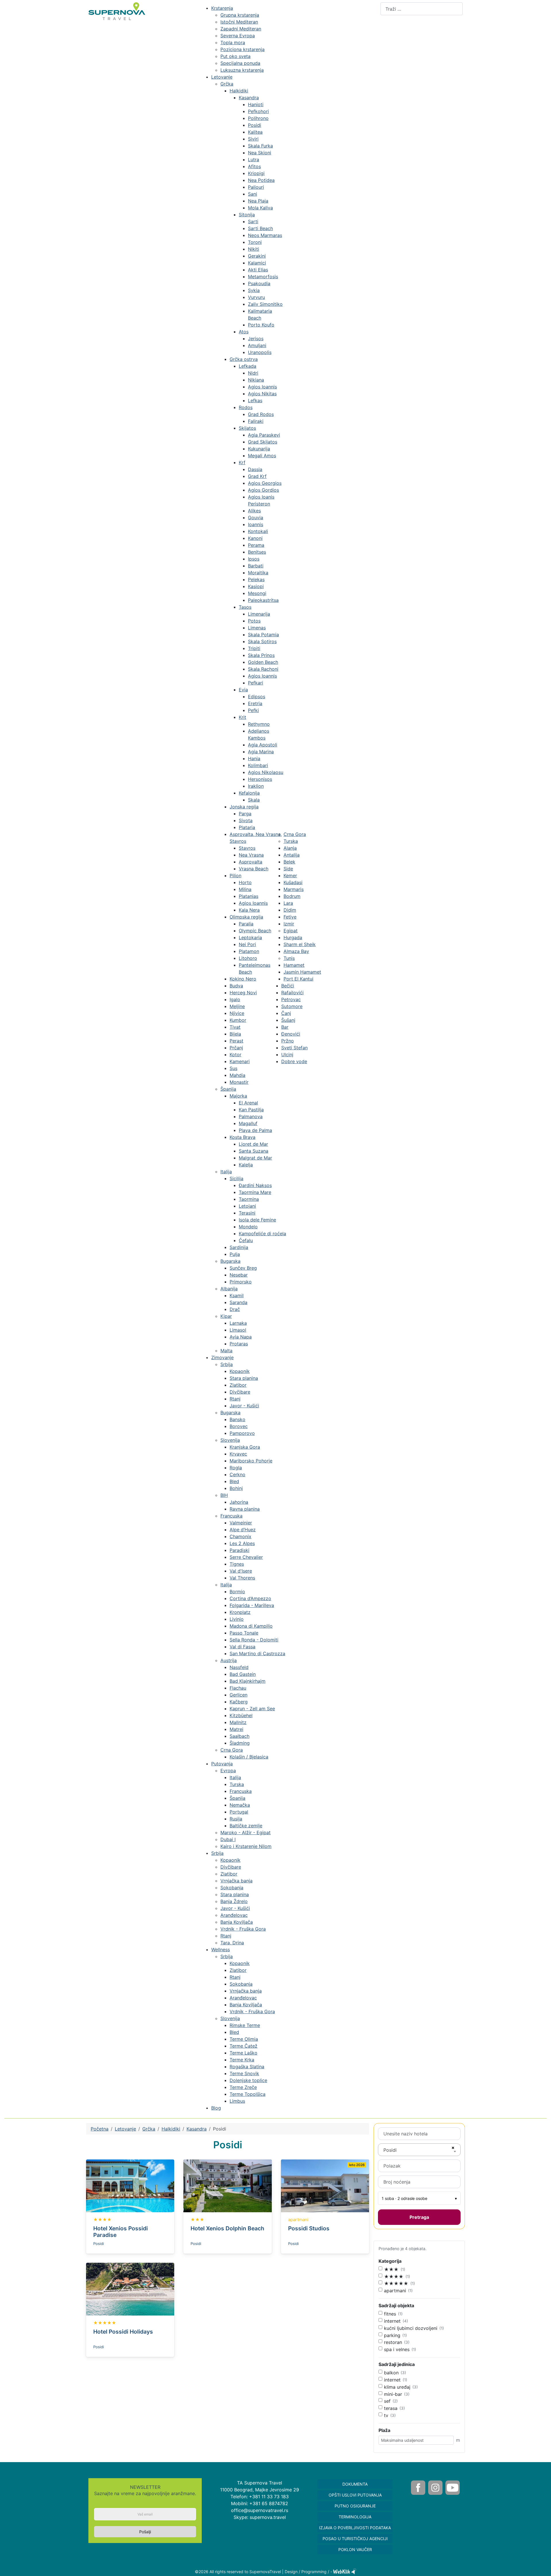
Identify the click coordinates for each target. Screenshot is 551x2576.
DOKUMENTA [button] (355, 2484)
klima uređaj (397, 2387)
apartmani (395, 2291)
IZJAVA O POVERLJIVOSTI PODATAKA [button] (355, 2528)
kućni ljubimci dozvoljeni (411, 2328)
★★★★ (394, 2277)
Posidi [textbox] (390, 2150)
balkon (391, 2373)
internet (392, 2321)
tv (386, 2415)
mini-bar (393, 2394)
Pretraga (419, 2217)
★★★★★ (396, 2283)
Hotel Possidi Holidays (123, 2332)
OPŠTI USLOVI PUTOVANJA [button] (355, 2495)
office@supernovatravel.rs (260, 2510)
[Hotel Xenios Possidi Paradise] (130, 2185)
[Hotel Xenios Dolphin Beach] (227, 2185)
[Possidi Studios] (325, 2185)
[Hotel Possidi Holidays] (130, 2289)
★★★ (391, 2269)
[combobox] (422, 9)
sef (387, 2401)
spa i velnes (397, 2349)
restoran (393, 2342)
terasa (391, 2408)
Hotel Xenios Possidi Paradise (121, 2232)
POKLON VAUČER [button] (355, 2549)
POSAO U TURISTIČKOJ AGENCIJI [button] (355, 2539)
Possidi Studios (309, 2228)
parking (392, 2335)
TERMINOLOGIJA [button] (355, 2517)
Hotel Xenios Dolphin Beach (227, 2228)
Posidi (99, 2244)
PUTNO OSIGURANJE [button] (355, 2506)
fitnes (390, 2314)
